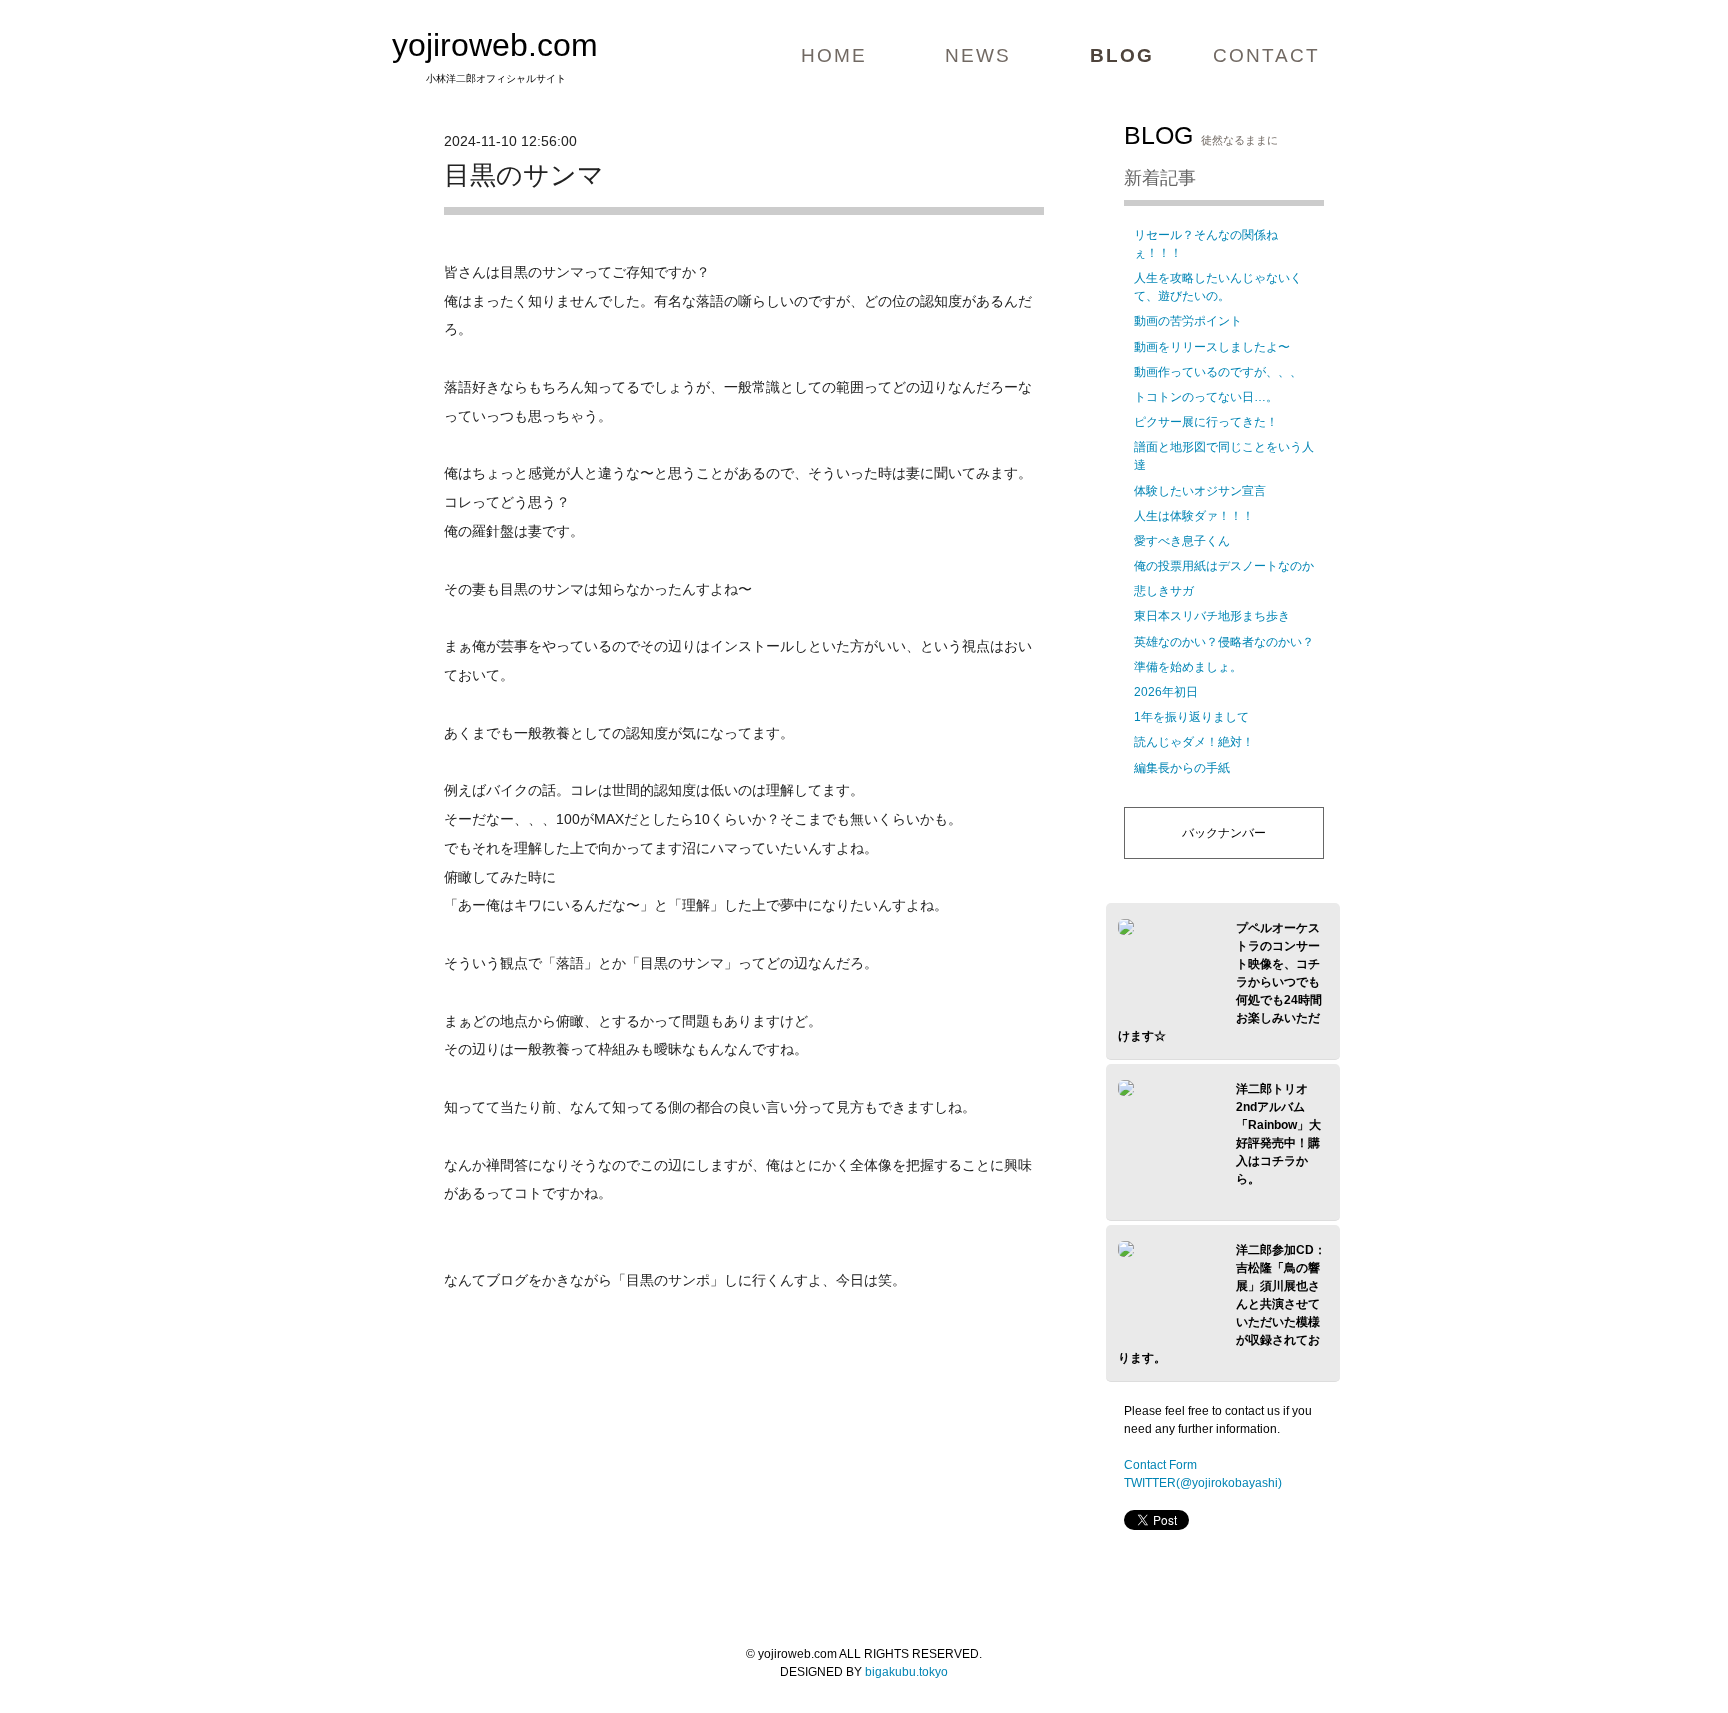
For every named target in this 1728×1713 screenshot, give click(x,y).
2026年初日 (1166, 692)
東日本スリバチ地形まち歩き (1212, 616)
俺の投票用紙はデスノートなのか (1224, 566)
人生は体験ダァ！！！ (1194, 516)
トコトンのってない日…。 (1206, 397)
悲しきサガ (1164, 591)
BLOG (1122, 55)
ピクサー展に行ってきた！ (1206, 422)
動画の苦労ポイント (1188, 321)
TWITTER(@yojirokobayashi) (1203, 1483)
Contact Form (1160, 1465)
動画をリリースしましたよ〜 (1212, 347)
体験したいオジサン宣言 (1200, 491)
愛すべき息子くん (1182, 541)
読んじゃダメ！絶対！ (1194, 742)
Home (834, 55)
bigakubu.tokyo (906, 1672)
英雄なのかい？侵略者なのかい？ (1224, 642)
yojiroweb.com (495, 45)
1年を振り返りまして (1191, 717)
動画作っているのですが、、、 (1218, 372)
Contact (1266, 55)
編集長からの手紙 (1182, 768)
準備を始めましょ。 (1188, 667)
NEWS (978, 55)
